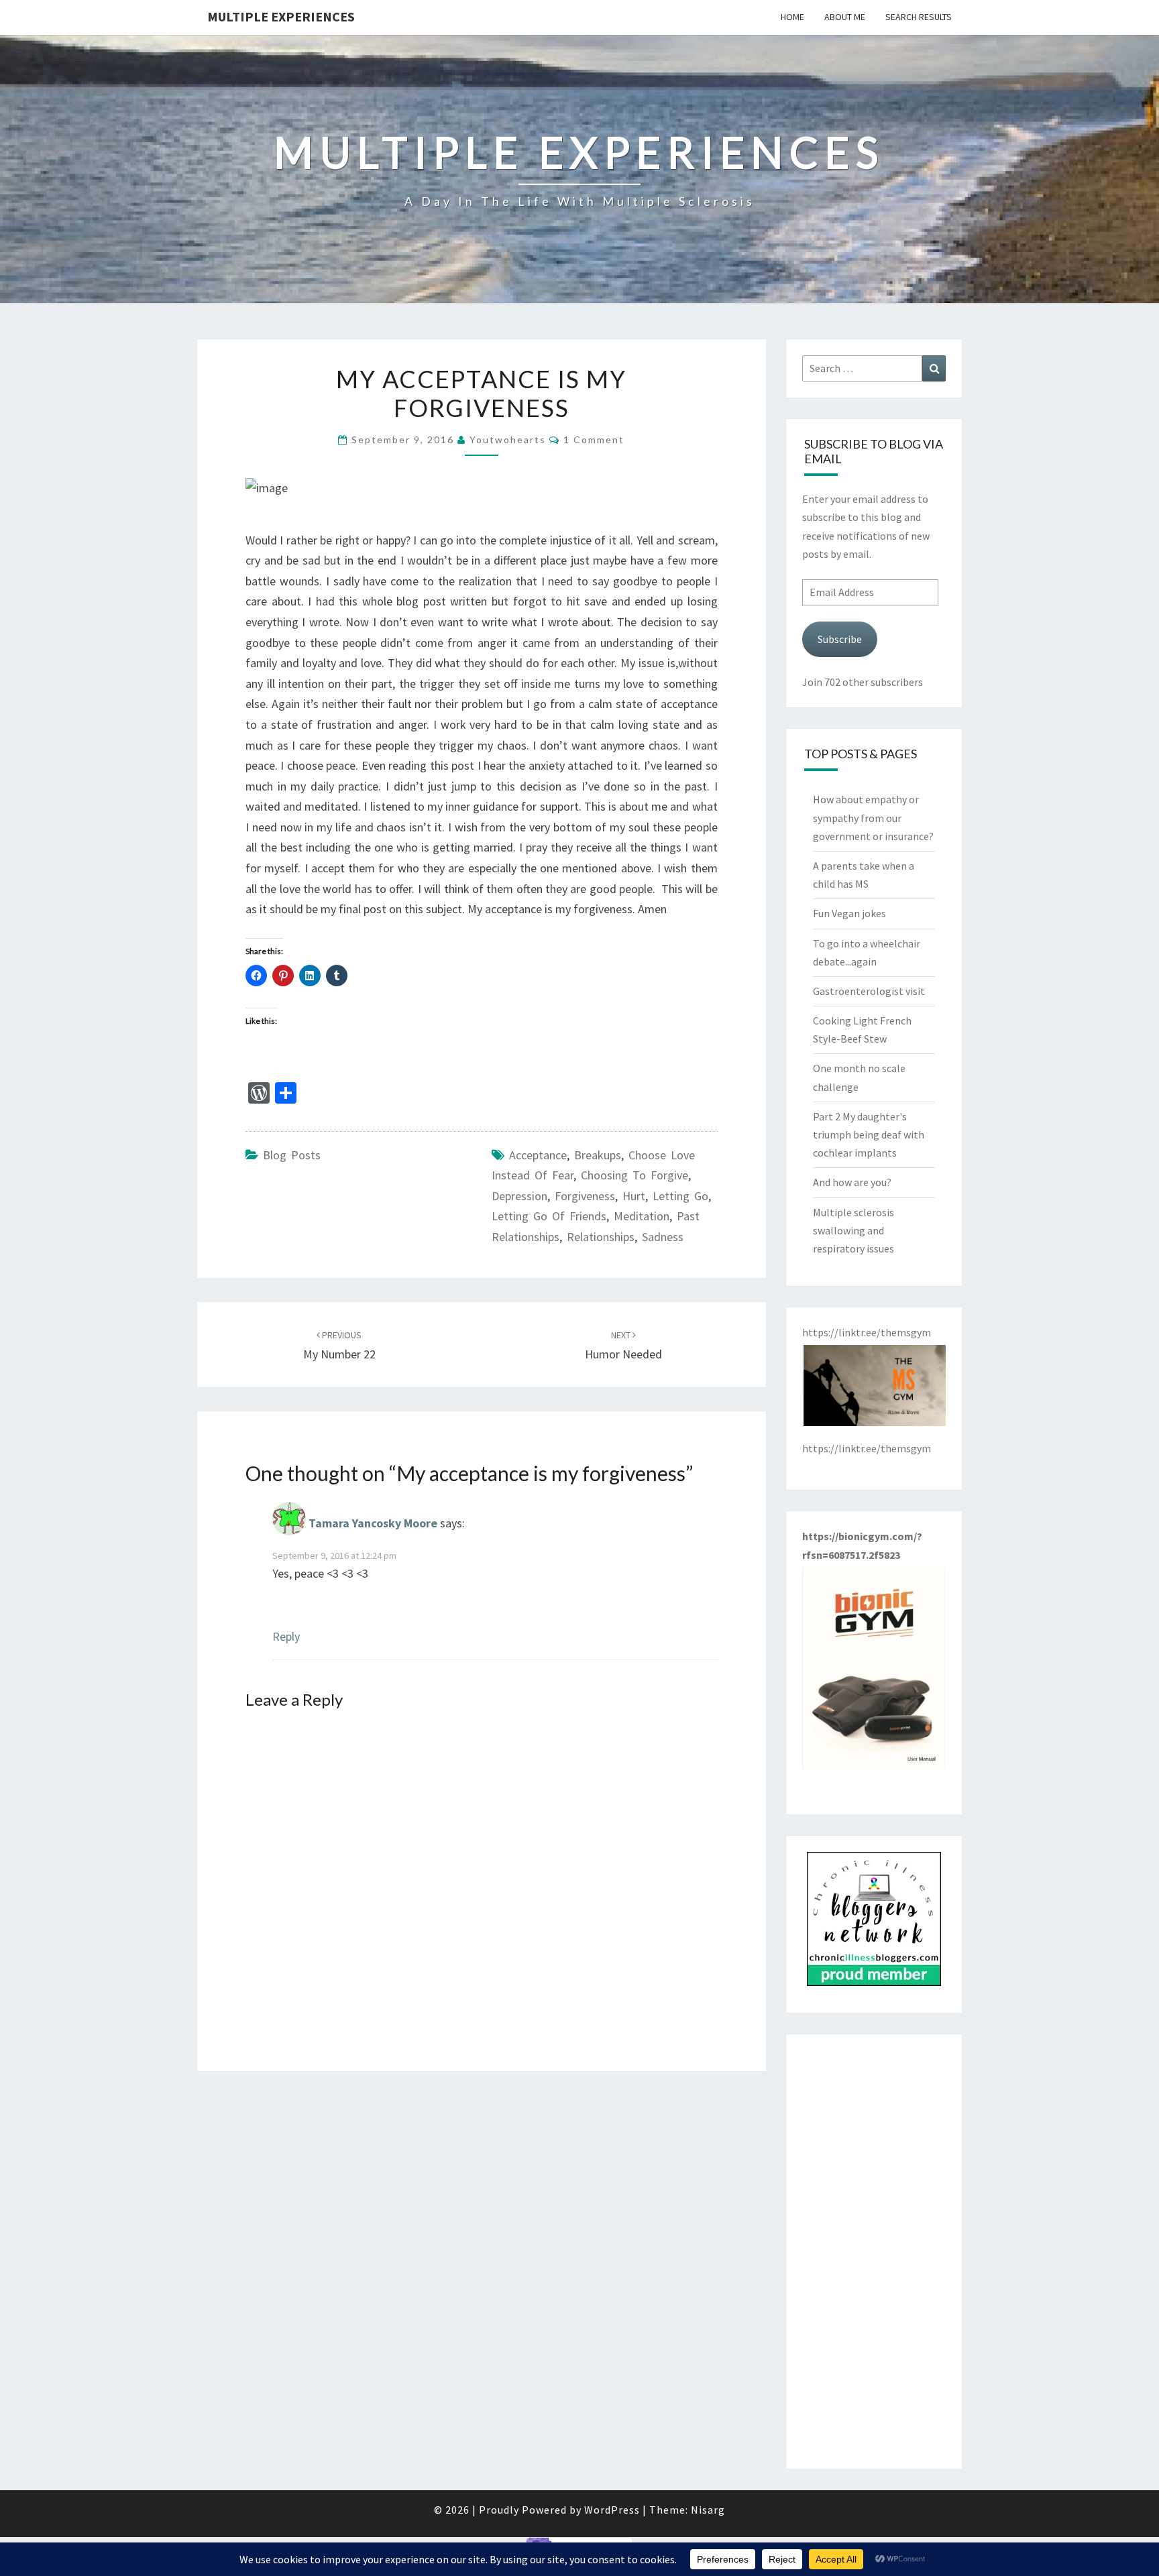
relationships (601, 1237)
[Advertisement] (874, 2251)
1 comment (594, 440)
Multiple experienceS (281, 16)
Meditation (642, 1216)
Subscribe (840, 639)
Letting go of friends (549, 1216)
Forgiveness (585, 1196)
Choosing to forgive (634, 1175)
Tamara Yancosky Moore (373, 1523)
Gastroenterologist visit (869, 991)
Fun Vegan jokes (849, 913)
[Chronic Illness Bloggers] (874, 1923)
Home (792, 17)
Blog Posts (292, 1155)
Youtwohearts (508, 440)
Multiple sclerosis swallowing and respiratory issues (853, 1230)
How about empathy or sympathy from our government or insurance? (873, 817)
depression (519, 1196)
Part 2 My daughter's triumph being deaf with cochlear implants (869, 1134)
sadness (663, 1237)
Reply (286, 1636)
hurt (634, 1196)
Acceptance (538, 1155)
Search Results (919, 17)
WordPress (612, 2510)
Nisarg (708, 2510)
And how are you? (852, 1182)
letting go (680, 1196)
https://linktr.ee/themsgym (867, 1448)
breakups (598, 1155)
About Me (845, 17)
